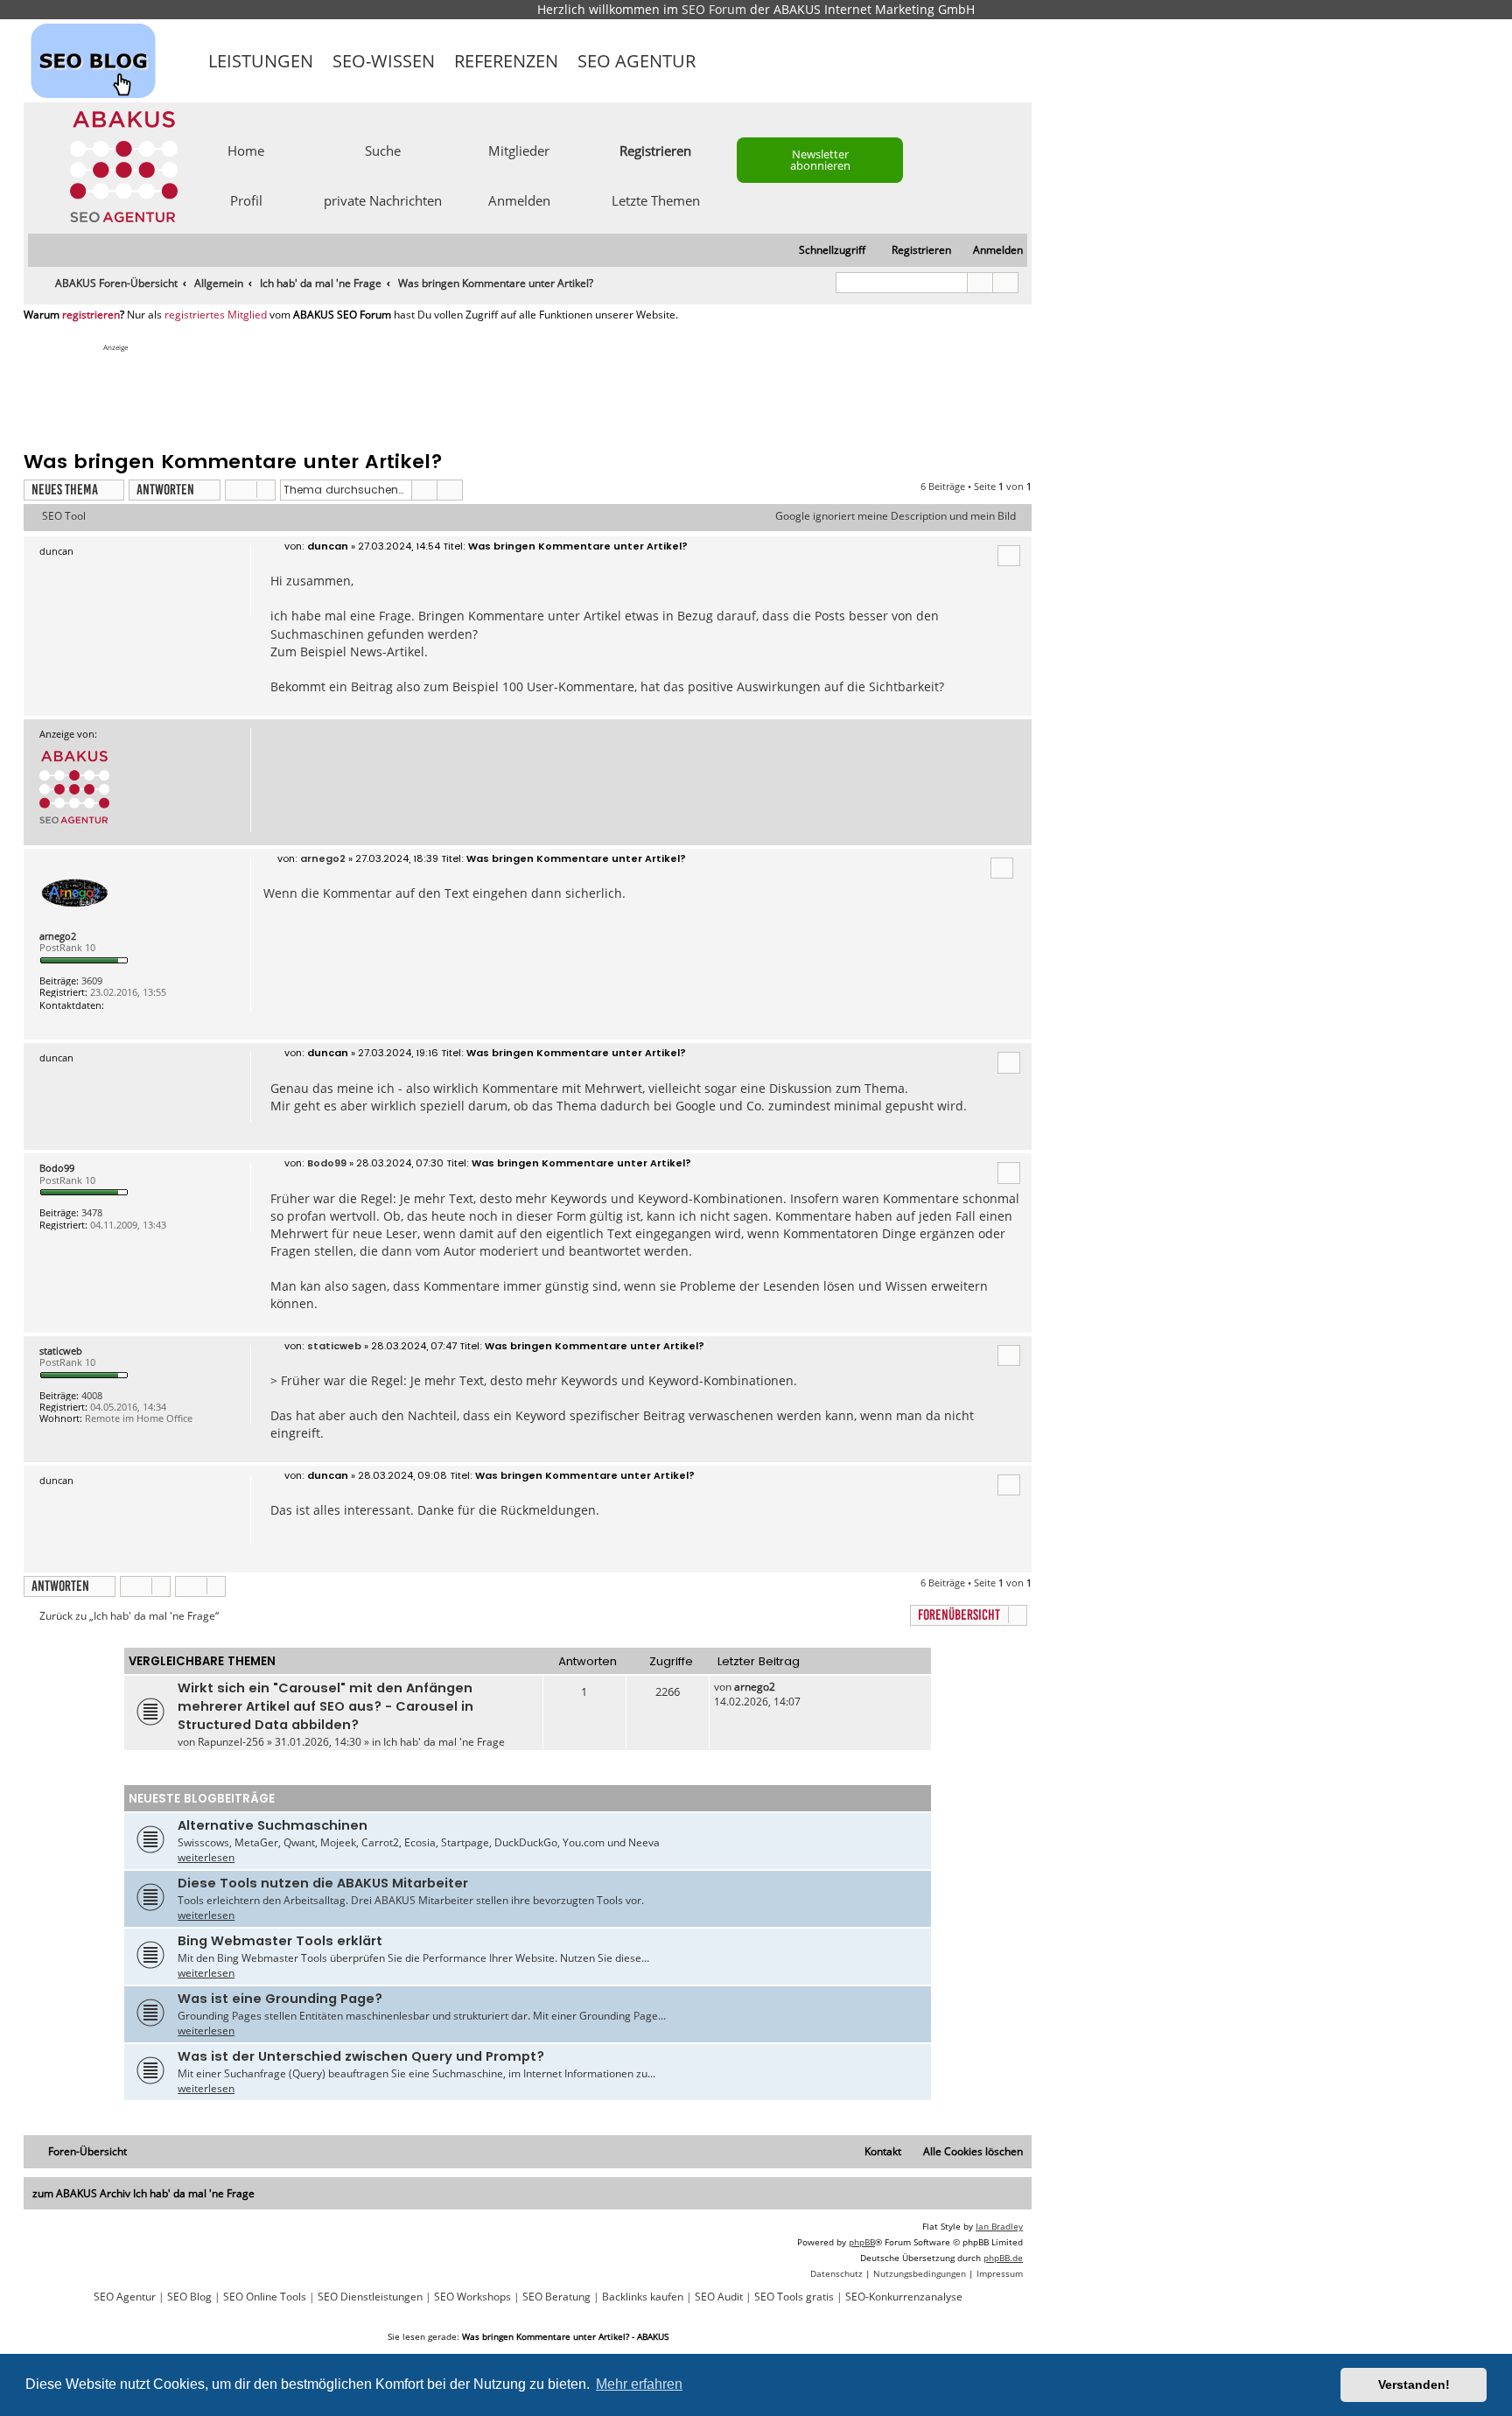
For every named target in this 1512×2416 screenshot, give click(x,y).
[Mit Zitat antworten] (1009, 556)
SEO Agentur (637, 61)
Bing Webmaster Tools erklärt (280, 1941)
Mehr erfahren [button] (639, 2384)
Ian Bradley (999, 2226)
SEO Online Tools (265, 2297)
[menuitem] (990, 251)
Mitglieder (519, 150)
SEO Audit (719, 2297)
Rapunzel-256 (231, 1742)
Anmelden (519, 200)
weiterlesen (206, 1857)
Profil (246, 200)
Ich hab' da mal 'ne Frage (444, 1742)
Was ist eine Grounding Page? (280, 1999)
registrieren (91, 315)
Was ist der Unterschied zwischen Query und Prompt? (361, 2056)
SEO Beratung (556, 2297)
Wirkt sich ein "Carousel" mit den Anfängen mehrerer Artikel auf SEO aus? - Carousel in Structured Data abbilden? (325, 1706)
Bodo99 (57, 1168)
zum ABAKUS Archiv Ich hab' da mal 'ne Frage (143, 2193)
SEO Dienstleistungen (370, 2297)
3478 (92, 1212)
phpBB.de (1003, 2258)
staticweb (61, 1351)
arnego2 (58, 936)
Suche (383, 150)
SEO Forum (714, 9)
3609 (92, 980)
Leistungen (261, 61)
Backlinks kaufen (643, 2297)
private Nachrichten (383, 200)
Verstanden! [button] (1414, 2384)
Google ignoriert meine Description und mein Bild (896, 516)
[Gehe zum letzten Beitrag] (784, 1687)
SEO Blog (189, 2297)
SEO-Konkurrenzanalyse (904, 2297)
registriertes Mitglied (216, 315)
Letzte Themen (656, 200)
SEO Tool (64, 516)
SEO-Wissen (384, 61)
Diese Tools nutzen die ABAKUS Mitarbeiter (323, 1883)
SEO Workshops (472, 2297)
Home (246, 150)
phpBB (862, 2242)
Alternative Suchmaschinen (273, 1825)
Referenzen (506, 61)
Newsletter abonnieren (820, 160)
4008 (92, 1395)
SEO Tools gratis (794, 2297)
